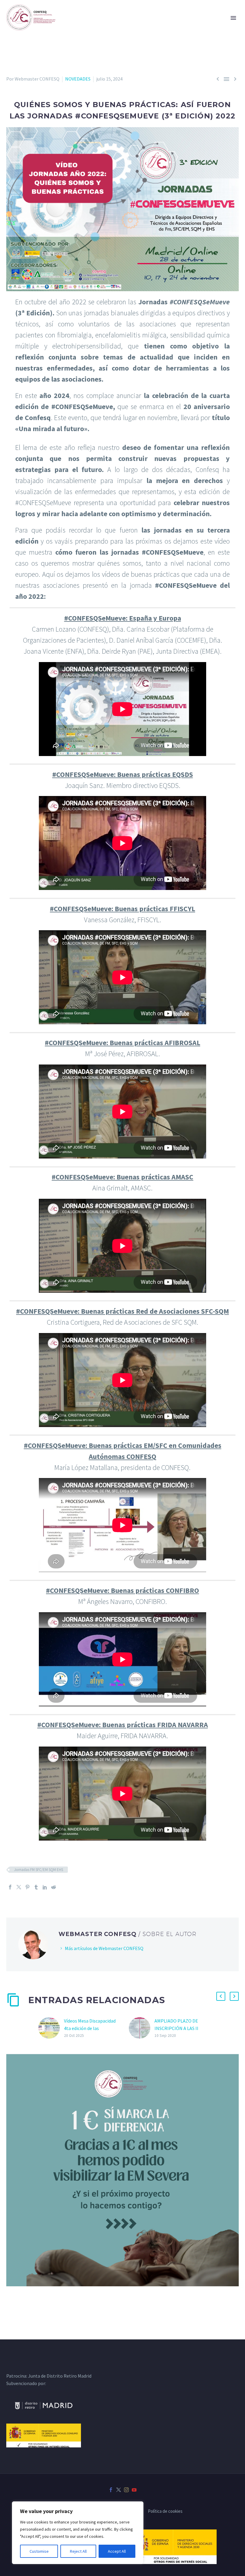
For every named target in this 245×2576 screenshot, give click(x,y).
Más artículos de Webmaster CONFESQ (104, 1948)
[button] (221, 1996)
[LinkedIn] (45, 1887)
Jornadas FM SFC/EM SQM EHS (39, 1870)
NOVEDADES (78, 79)
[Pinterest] (27, 1887)
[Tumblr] (36, 1887)
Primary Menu (233, 18)
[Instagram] (126, 2490)
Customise (39, 2551)
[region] (78, 2533)
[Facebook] (10, 1887)
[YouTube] (134, 2490)
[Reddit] (53, 1887)
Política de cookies (165, 2511)
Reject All (78, 2551)
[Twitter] (19, 1887)
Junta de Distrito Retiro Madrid (60, 2376)
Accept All (117, 2551)
